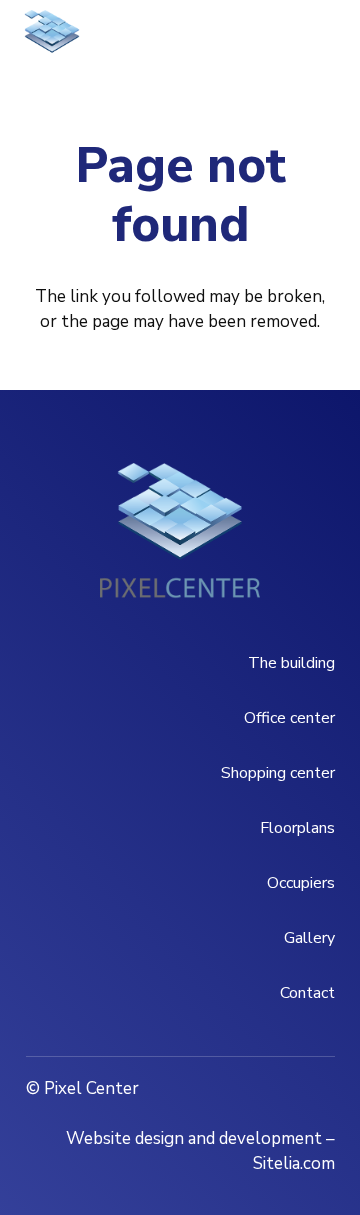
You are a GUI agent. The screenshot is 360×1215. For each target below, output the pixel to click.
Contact (307, 993)
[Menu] (216, 40)
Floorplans (297, 828)
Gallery (309, 938)
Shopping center (278, 773)
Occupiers (301, 883)
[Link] (52, 40)
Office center (289, 718)
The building (291, 663)
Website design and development (194, 1138)
